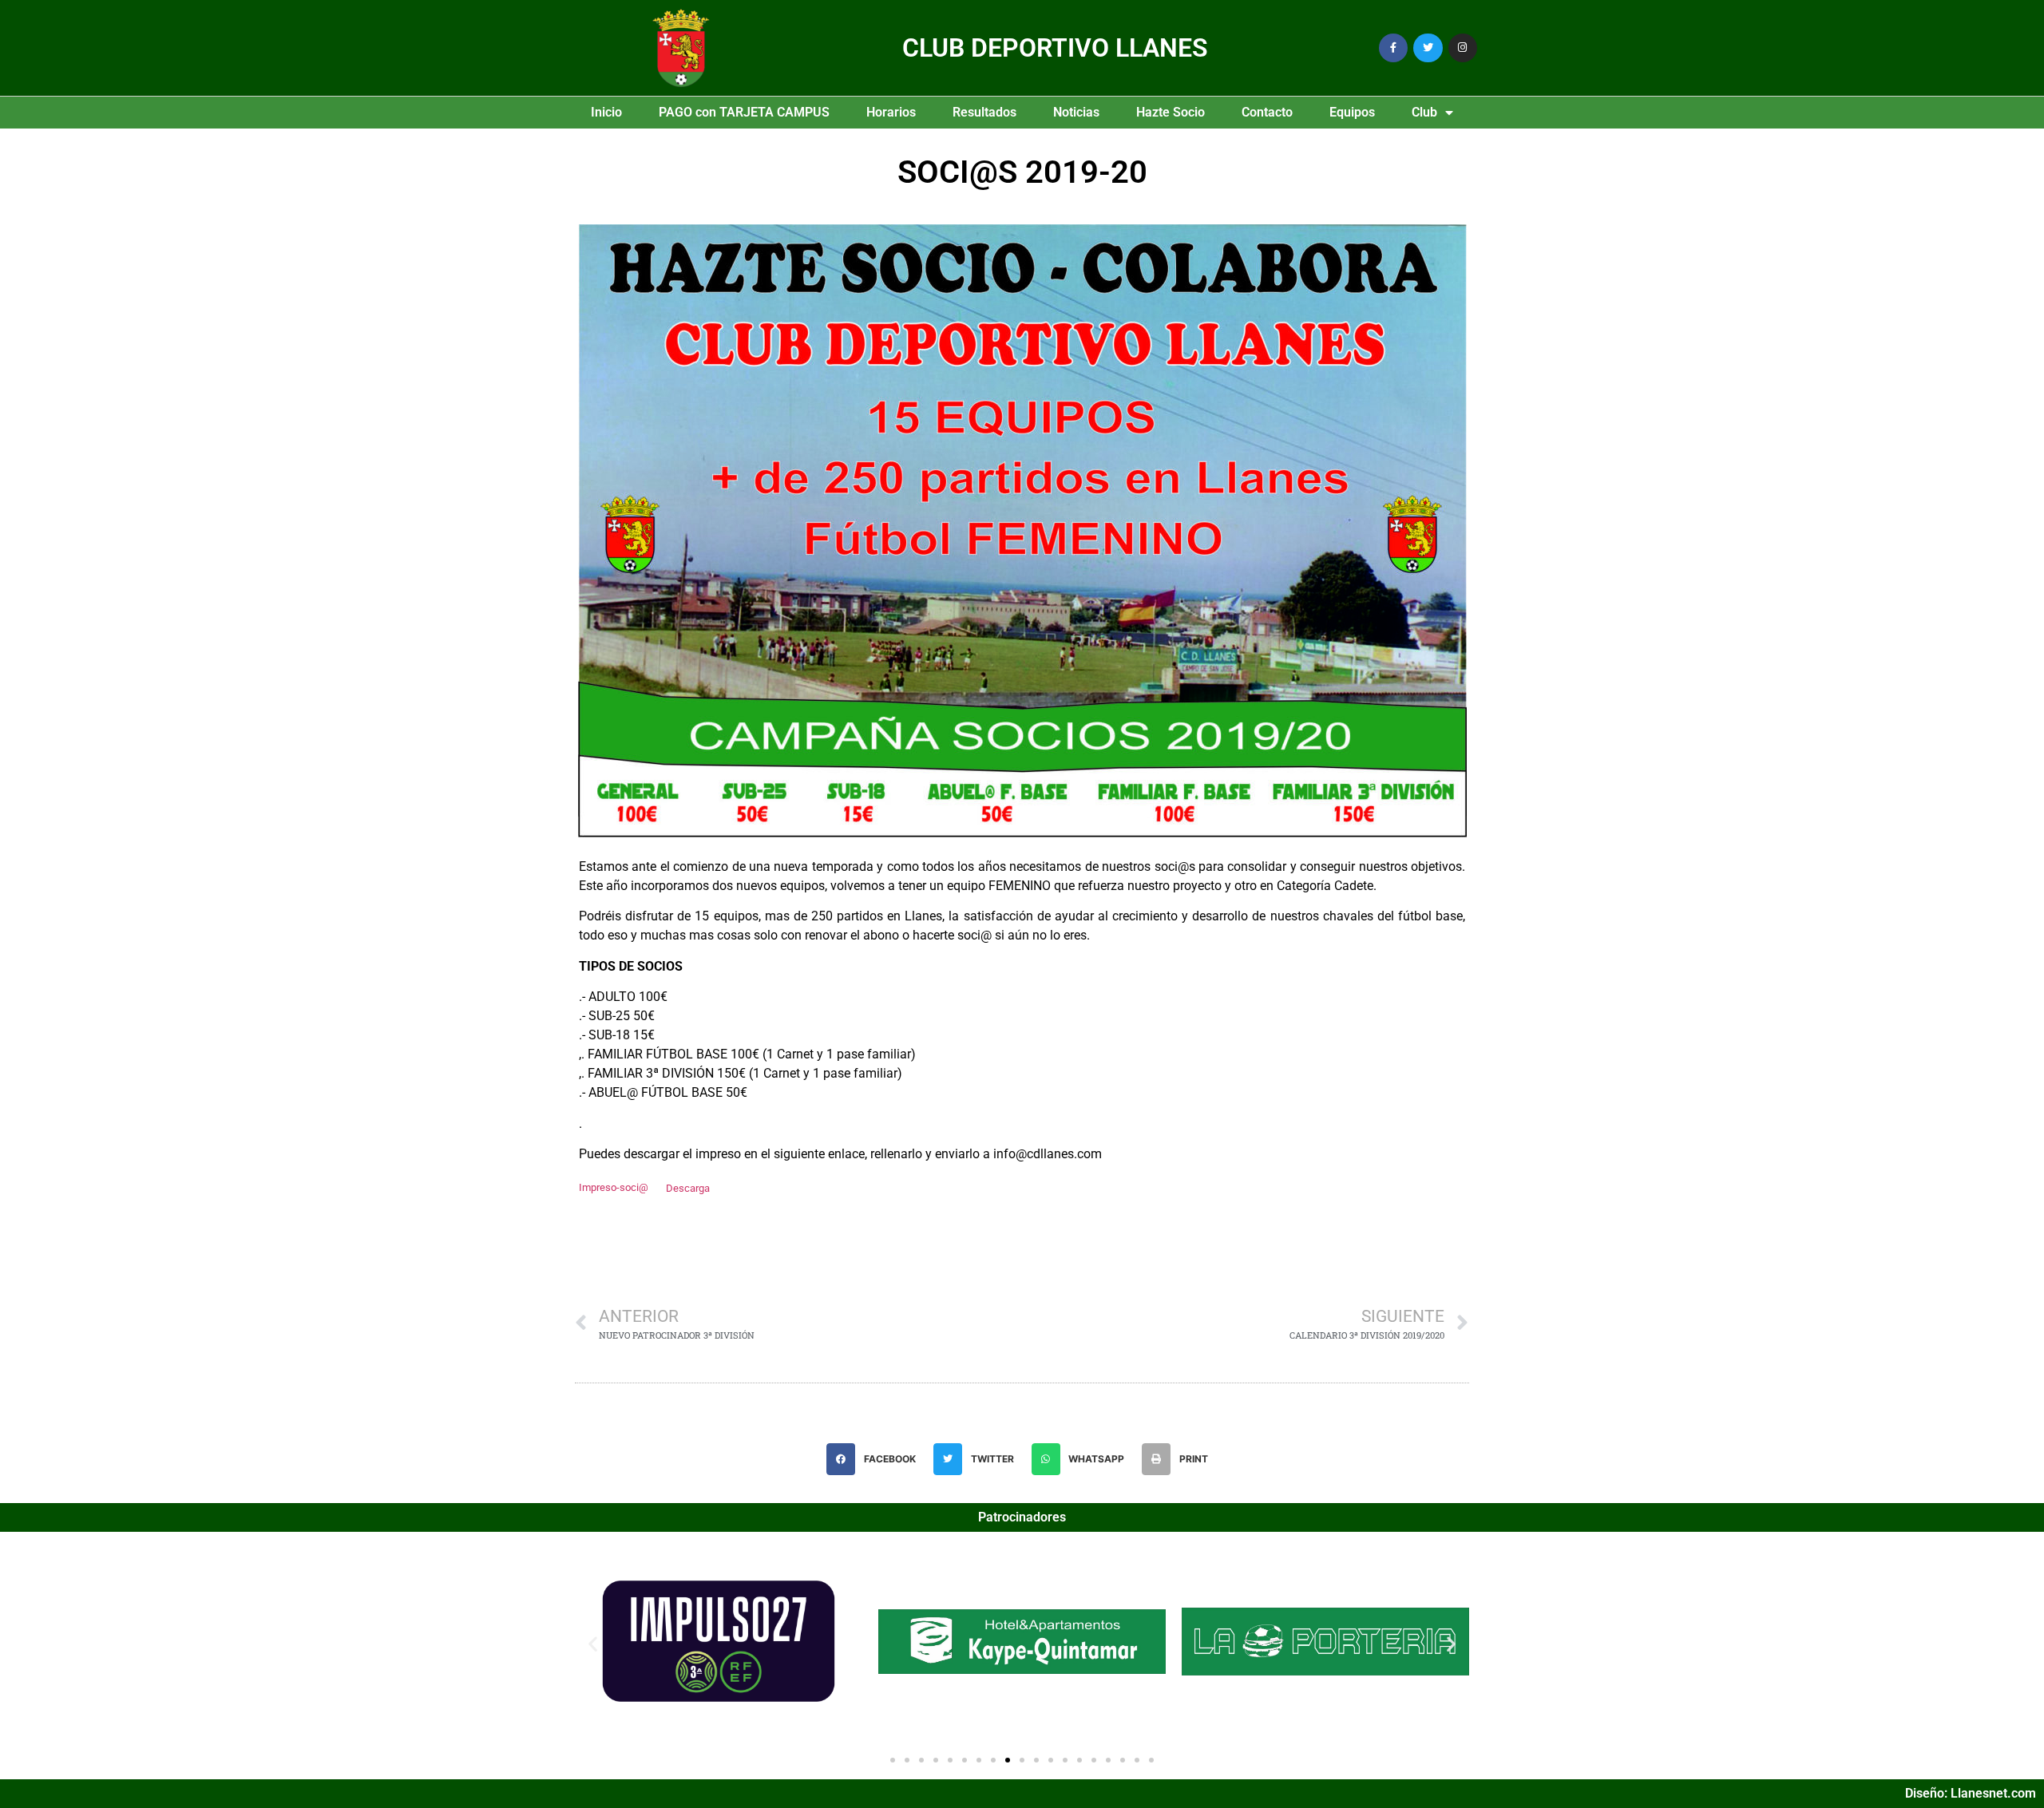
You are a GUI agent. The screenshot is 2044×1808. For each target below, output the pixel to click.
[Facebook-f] (1393, 48)
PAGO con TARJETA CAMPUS (744, 112)
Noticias (1076, 112)
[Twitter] (1428, 48)
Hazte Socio (1171, 112)
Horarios (891, 112)
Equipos (1352, 112)
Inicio (606, 112)
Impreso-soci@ (614, 1188)
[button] (876, 1459)
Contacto (1267, 112)
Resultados (984, 112)
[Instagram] (1463, 48)
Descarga (688, 1188)
